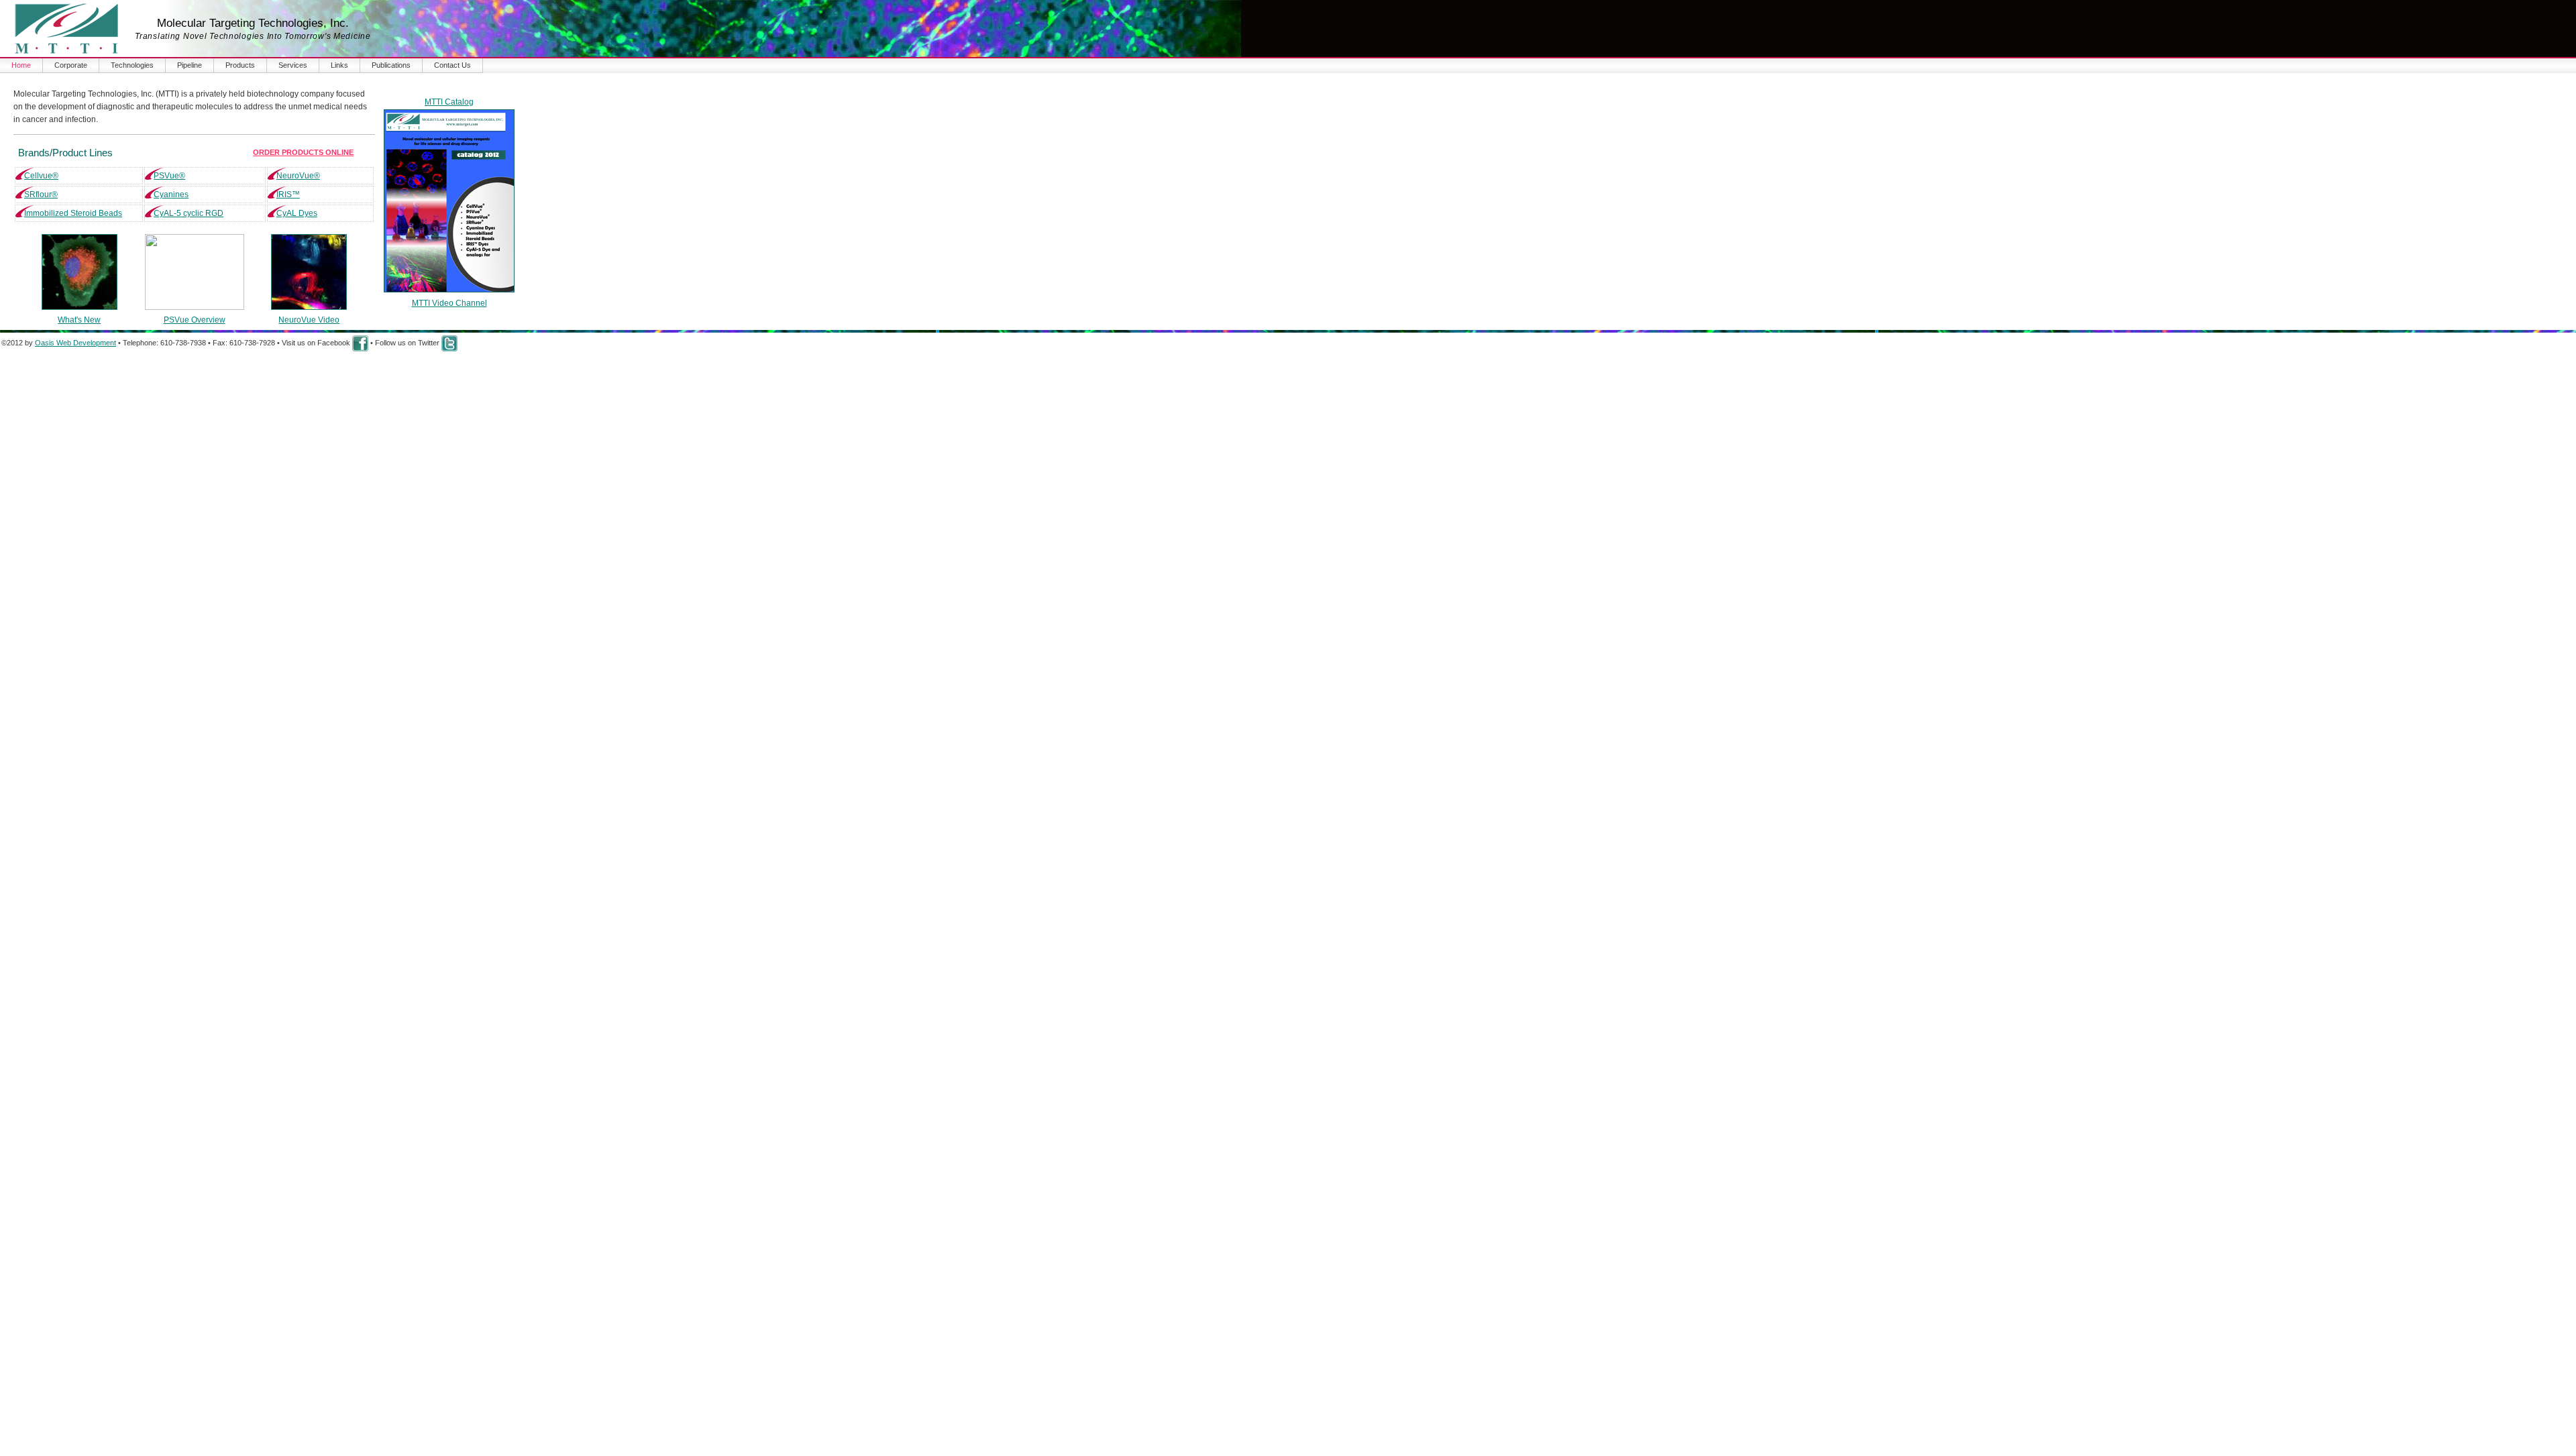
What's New (79, 320)
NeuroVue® (298, 176)
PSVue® (169, 176)
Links (339, 65)
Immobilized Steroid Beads (73, 213)
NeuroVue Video (309, 320)
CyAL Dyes (297, 213)
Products (240, 65)
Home (21, 65)
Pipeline (190, 65)
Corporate (71, 65)
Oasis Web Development (75, 343)
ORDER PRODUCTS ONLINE (303, 152)
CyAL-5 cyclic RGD (189, 213)
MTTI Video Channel (449, 303)
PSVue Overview (195, 320)
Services (293, 65)
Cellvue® (41, 176)
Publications (391, 65)
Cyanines (171, 194)
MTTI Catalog (449, 102)
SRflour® (41, 194)
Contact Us (452, 65)
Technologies (132, 65)
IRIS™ (288, 194)
